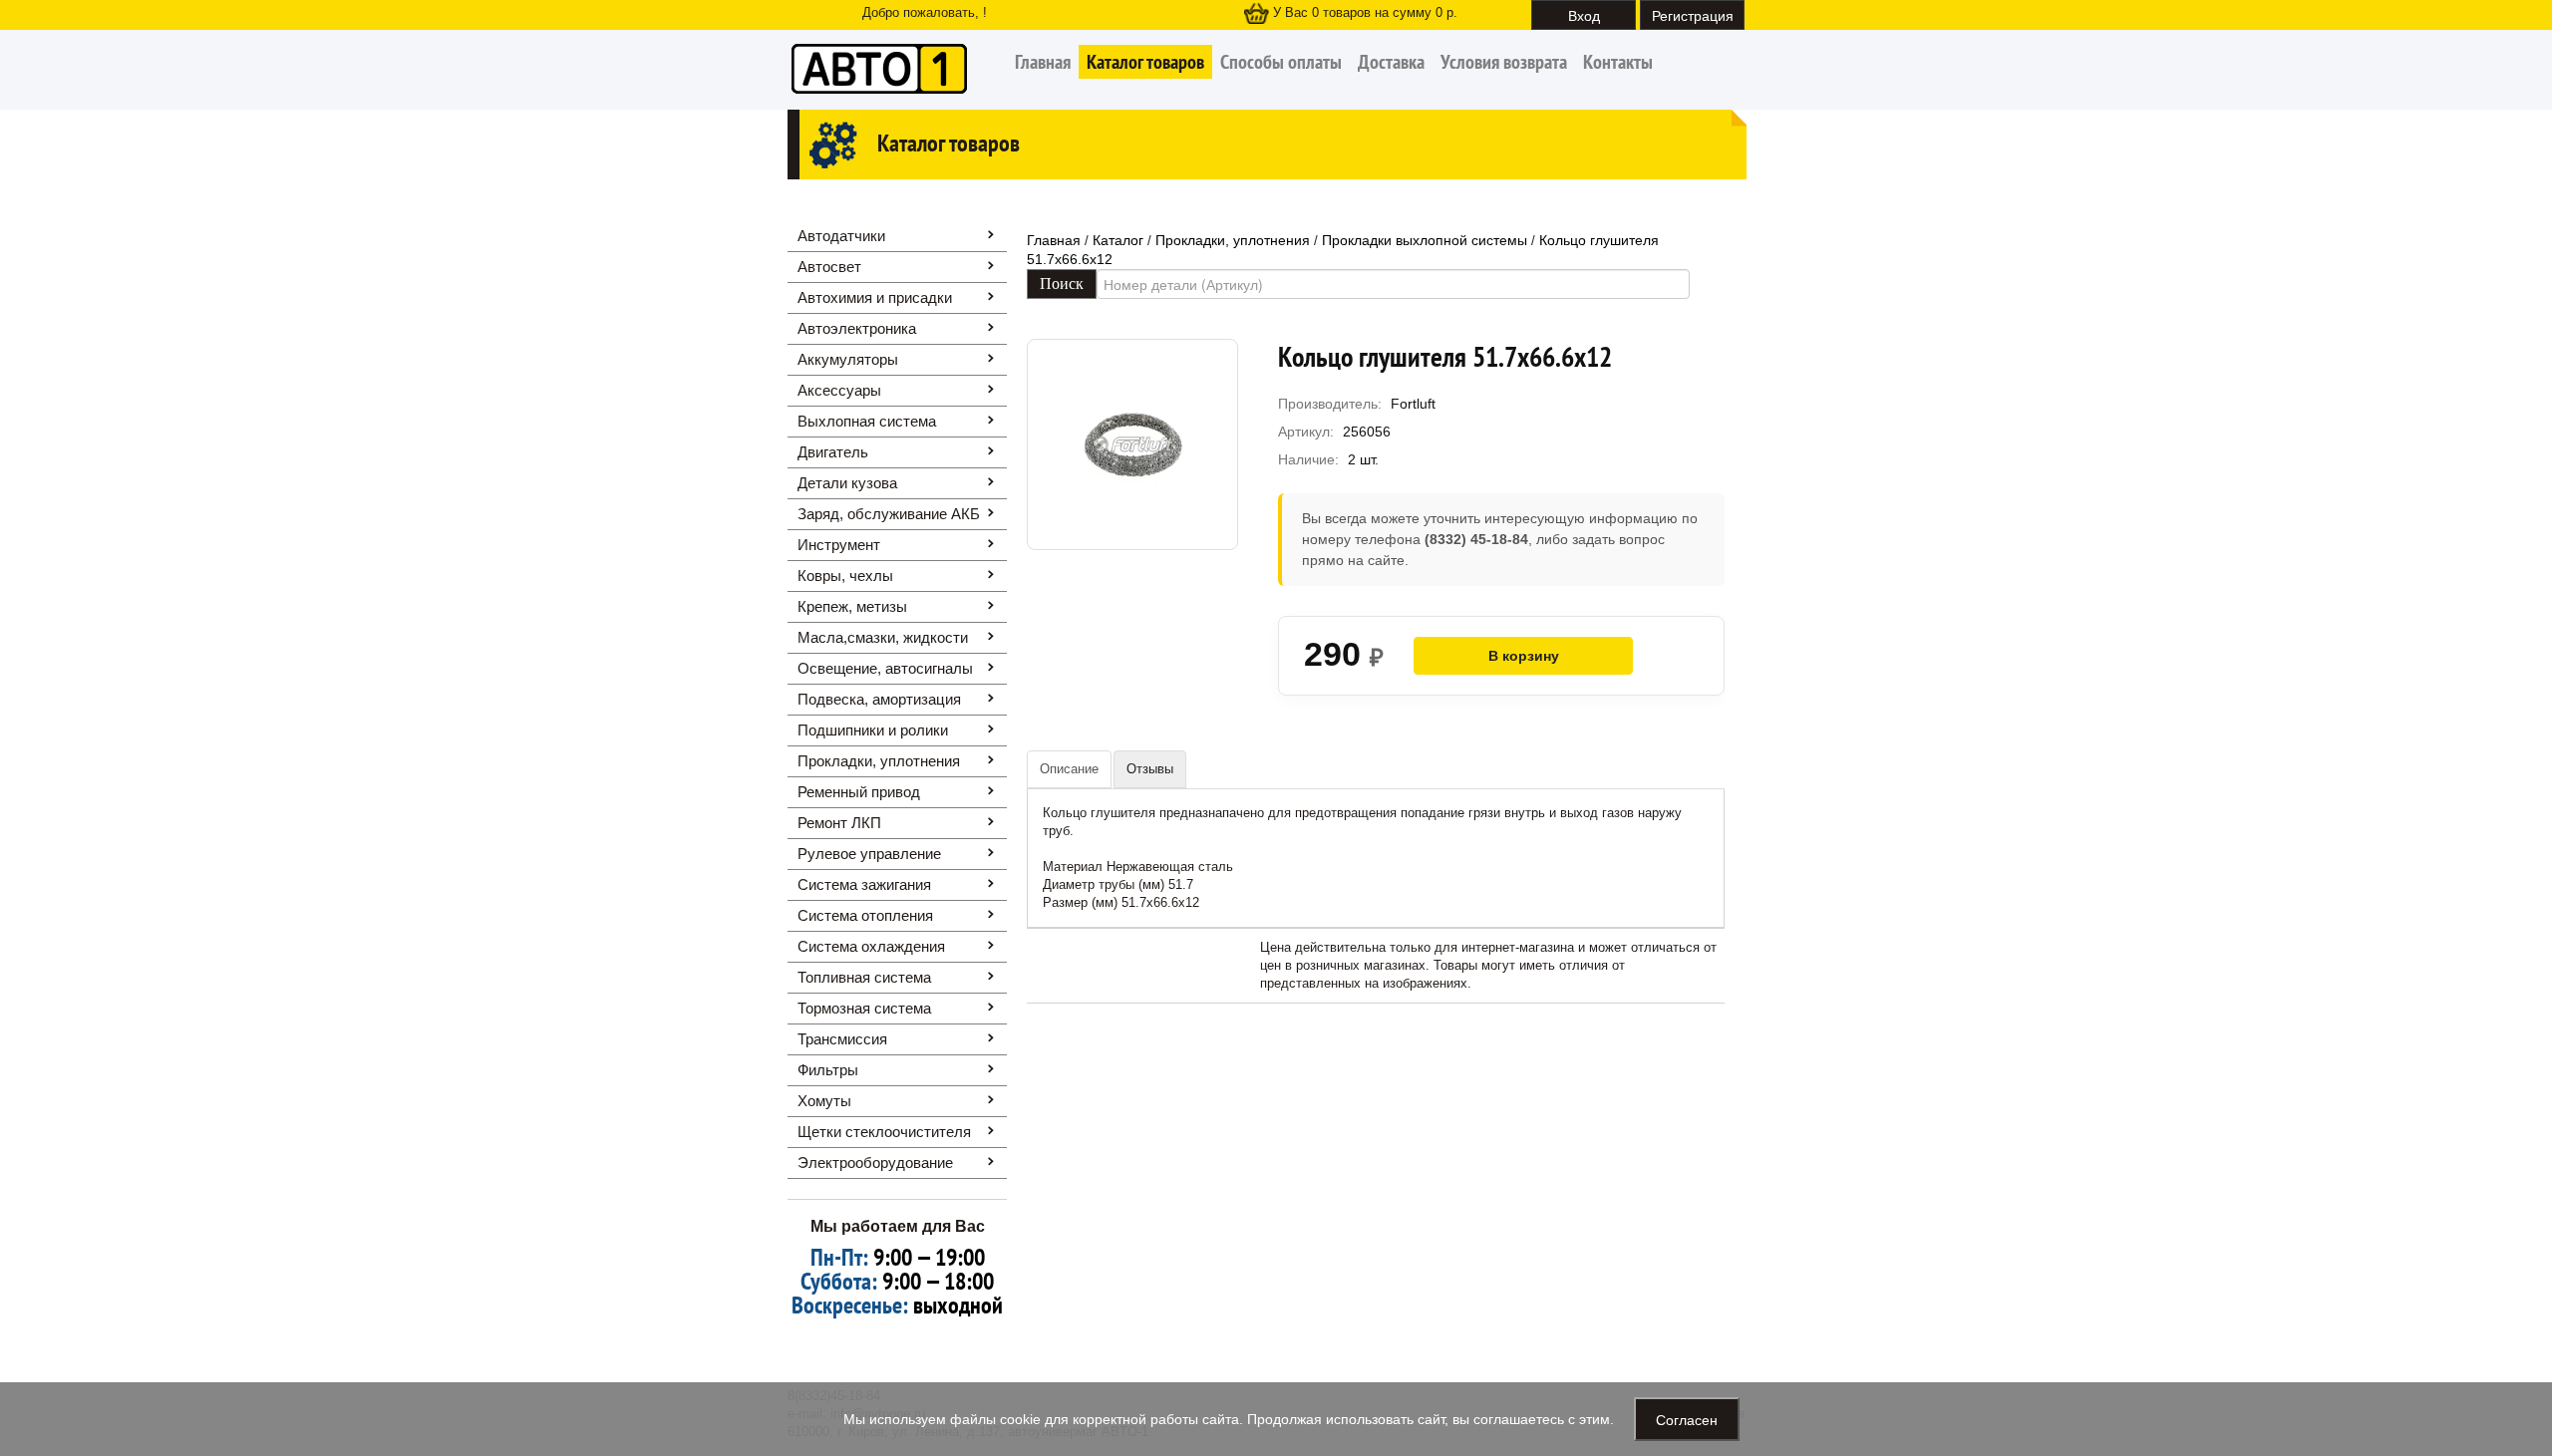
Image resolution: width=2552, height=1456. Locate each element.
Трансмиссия (842, 1039)
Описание (1069, 769)
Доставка (1391, 62)
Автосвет (829, 267)
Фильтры (828, 1070)
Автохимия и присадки (875, 297)
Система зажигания (864, 884)
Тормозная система (864, 1008)
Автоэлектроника (857, 328)
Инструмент (839, 545)
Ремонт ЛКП (839, 823)
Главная (1043, 62)
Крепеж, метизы (852, 606)
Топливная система (864, 977)
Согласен (1687, 1419)
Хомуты (824, 1101)
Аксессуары (839, 390)
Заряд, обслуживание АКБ (889, 514)
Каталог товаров (1145, 62)
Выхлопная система (867, 421)
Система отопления (865, 915)
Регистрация (1693, 15)
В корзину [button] (1524, 656)
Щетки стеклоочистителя (884, 1132)
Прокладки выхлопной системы (1425, 240)
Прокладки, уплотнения (879, 761)
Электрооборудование (875, 1163)
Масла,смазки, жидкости (883, 637)
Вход (1584, 15)
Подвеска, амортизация (879, 699)
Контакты (1618, 62)
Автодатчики (841, 236)
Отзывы (1150, 769)
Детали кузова (847, 483)
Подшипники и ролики (873, 730)
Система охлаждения (871, 946)
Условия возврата (1504, 62)
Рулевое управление (869, 854)
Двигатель (833, 452)
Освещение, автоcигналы (885, 668)
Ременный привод (859, 792)
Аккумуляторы (848, 359)
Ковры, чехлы (845, 576)
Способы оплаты (1281, 62)
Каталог (1118, 240)
